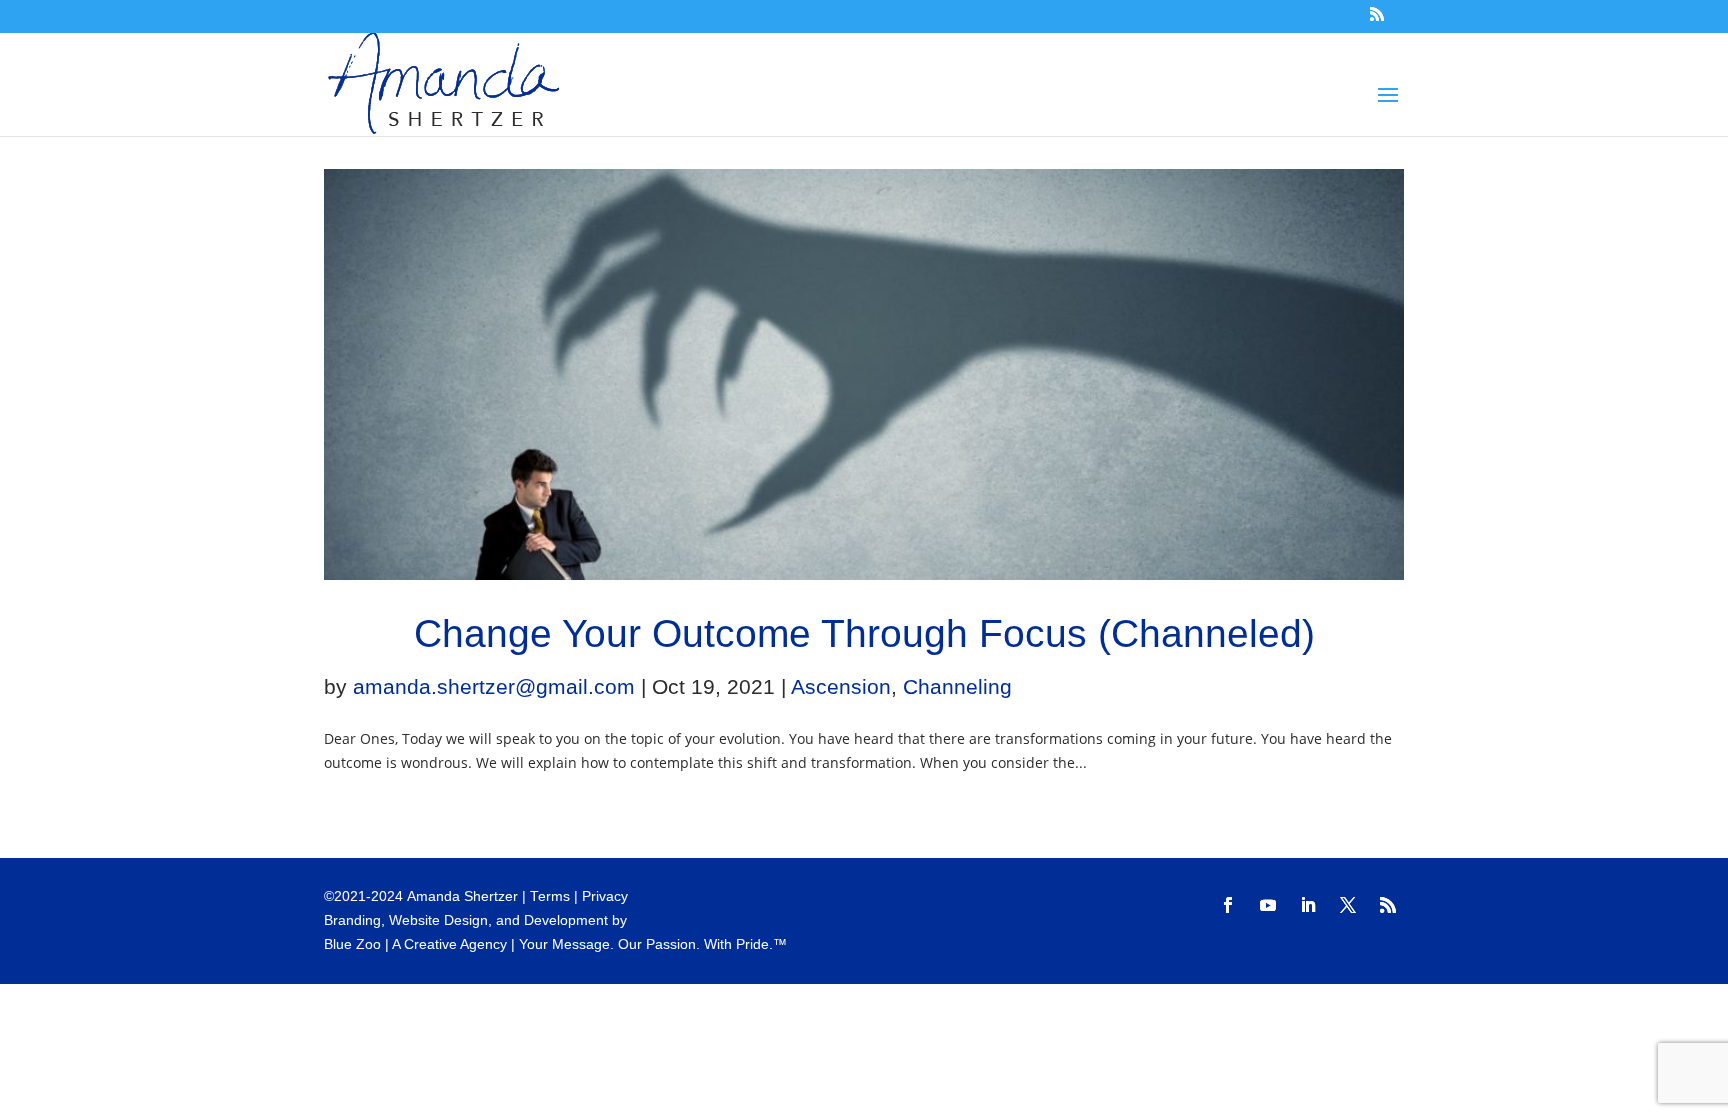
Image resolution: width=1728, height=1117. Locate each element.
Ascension (841, 686)
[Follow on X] (1348, 905)
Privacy (605, 896)
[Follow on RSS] (1388, 905)
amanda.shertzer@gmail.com (494, 686)
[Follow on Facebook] (1228, 905)
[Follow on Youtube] (1268, 905)
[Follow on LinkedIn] (1308, 905)
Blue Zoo (352, 944)
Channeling (957, 686)
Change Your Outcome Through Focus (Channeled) (864, 633)
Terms (550, 896)
